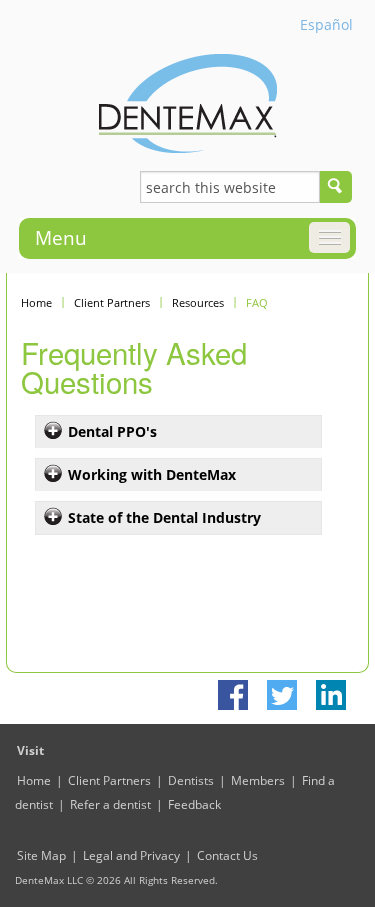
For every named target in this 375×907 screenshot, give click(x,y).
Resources (198, 302)
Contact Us (227, 855)
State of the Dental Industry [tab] (164, 517)
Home (36, 302)
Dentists (191, 780)
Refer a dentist (110, 804)
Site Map (41, 855)
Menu (61, 238)
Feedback (194, 804)
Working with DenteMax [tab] (152, 474)
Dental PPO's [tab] (112, 431)
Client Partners (112, 302)
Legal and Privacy (131, 855)
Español (326, 24)
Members (258, 780)
